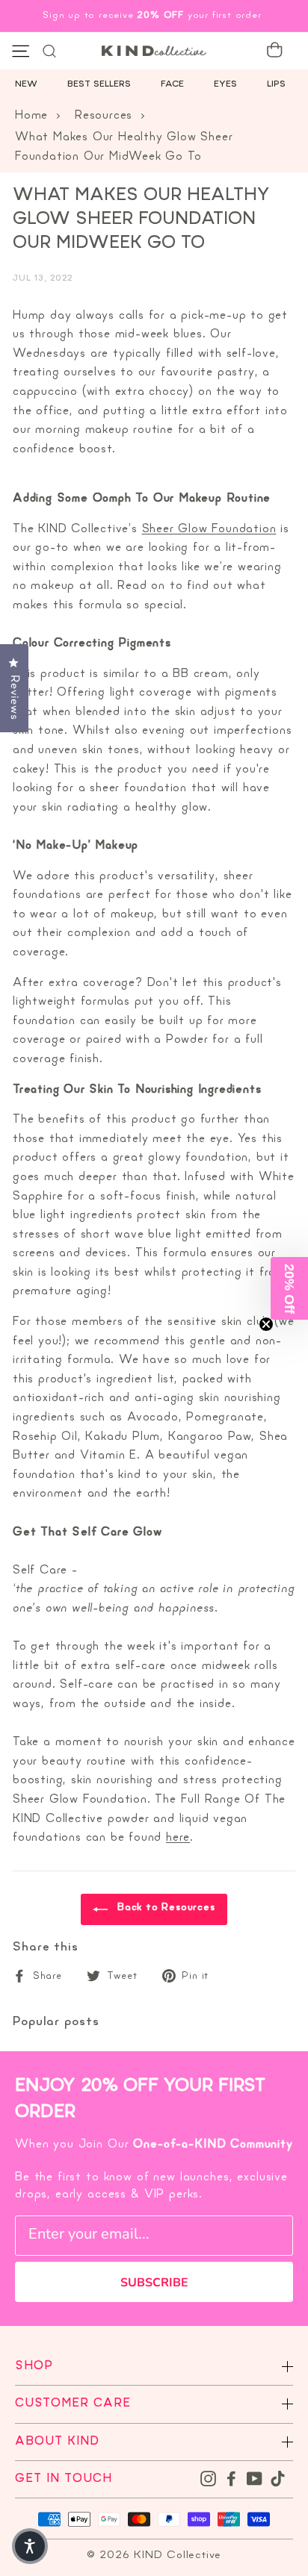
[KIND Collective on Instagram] (208, 2479)
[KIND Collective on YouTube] (255, 2479)
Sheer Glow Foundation (209, 529)
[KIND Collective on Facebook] (231, 2479)
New (26, 84)
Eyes (225, 84)
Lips (276, 84)
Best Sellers (99, 84)
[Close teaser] (266, 1324)
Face (172, 84)
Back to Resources (164, 1908)
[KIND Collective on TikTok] (278, 2479)
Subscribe (154, 2283)
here (178, 1838)
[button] (289, 1288)
